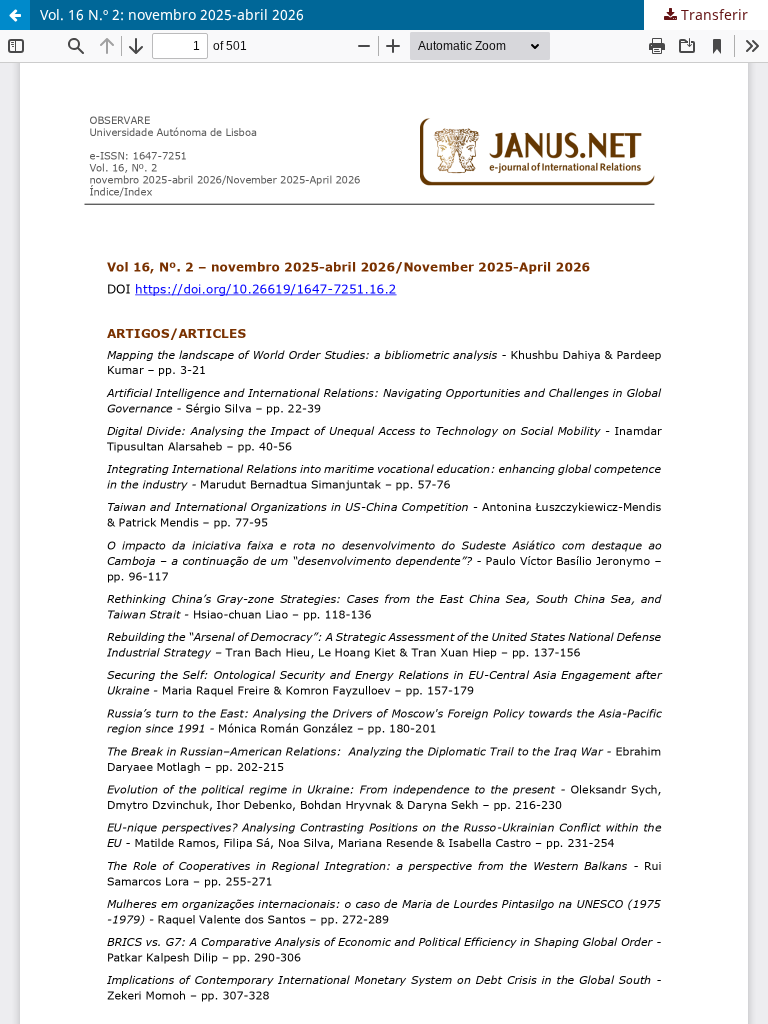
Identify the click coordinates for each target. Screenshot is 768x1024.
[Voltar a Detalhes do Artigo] (15, 15)
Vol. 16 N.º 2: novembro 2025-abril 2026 (172, 14)
